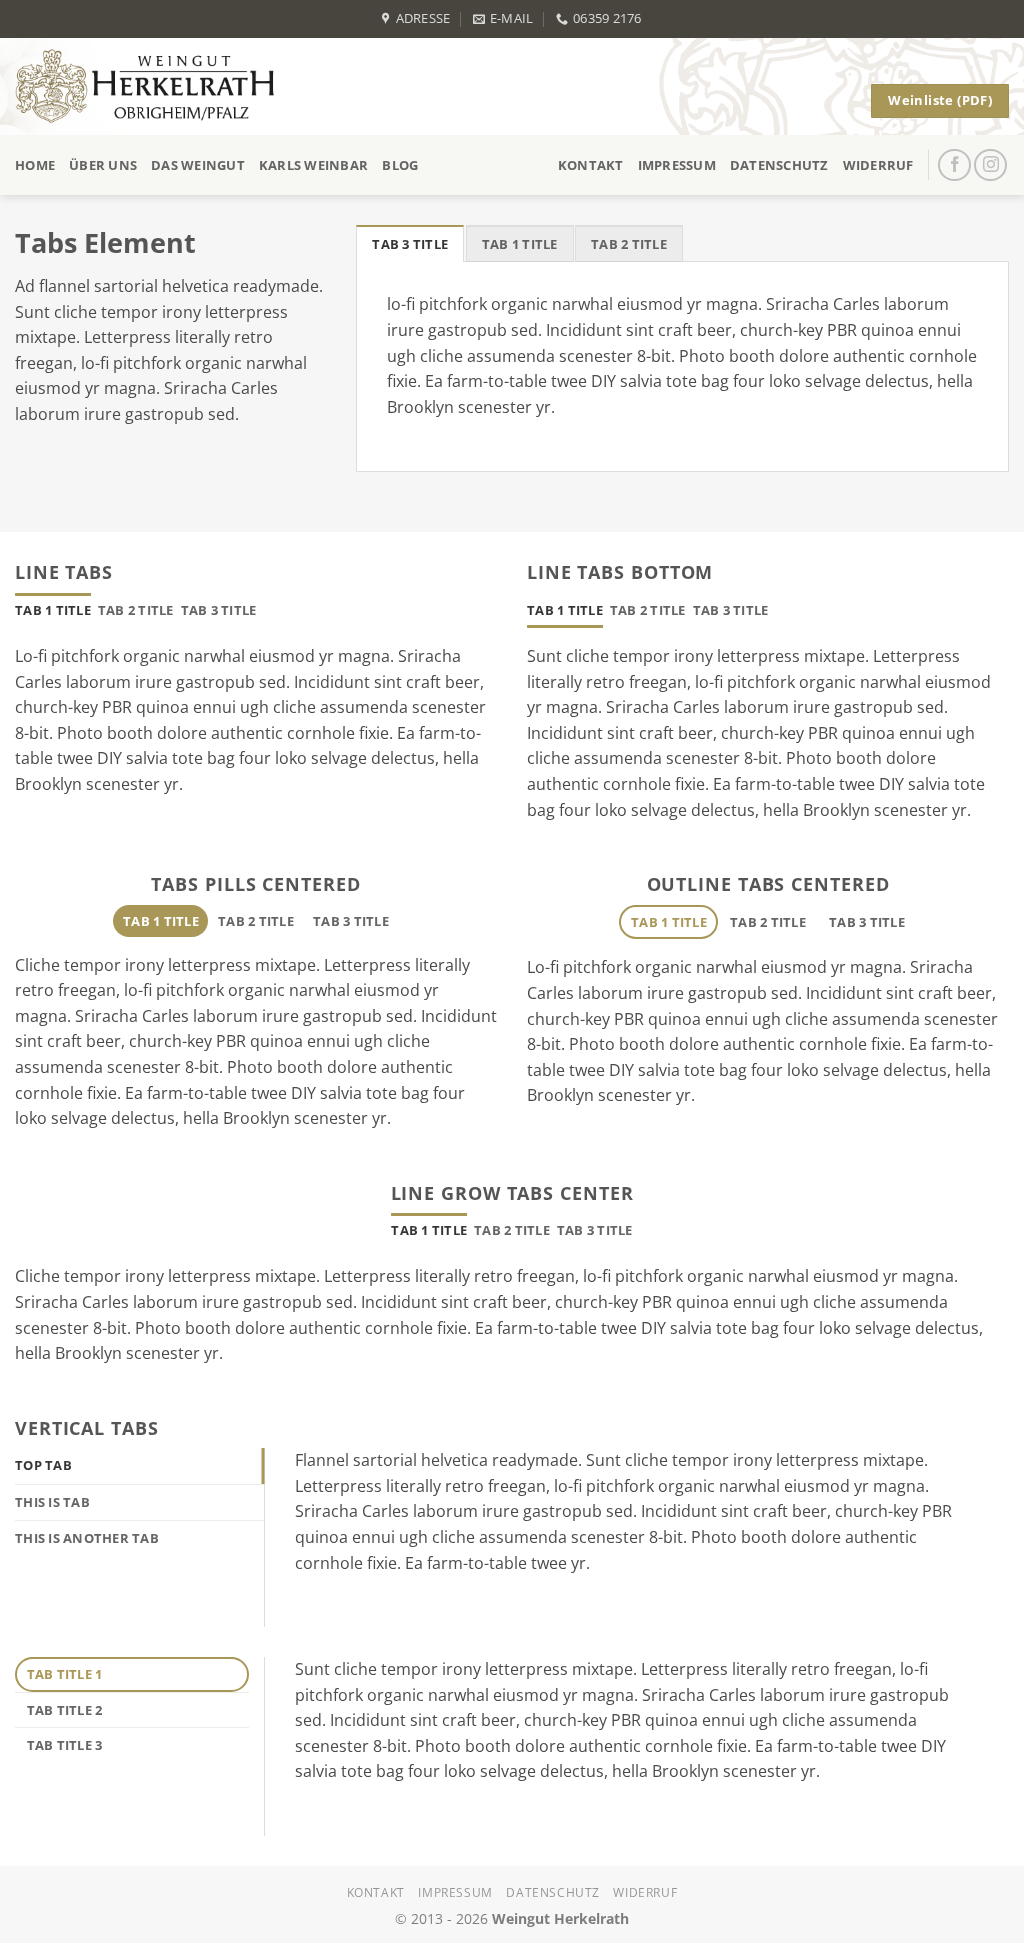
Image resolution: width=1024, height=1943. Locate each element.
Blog (400, 165)
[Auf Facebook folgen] (954, 165)
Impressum (677, 165)
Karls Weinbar (313, 165)
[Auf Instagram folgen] (990, 165)
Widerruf (878, 165)
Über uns (103, 165)
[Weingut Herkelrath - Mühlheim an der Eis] (153, 86)
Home (35, 165)
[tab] (410, 243)
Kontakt (591, 165)
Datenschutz (779, 165)
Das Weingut (198, 165)
